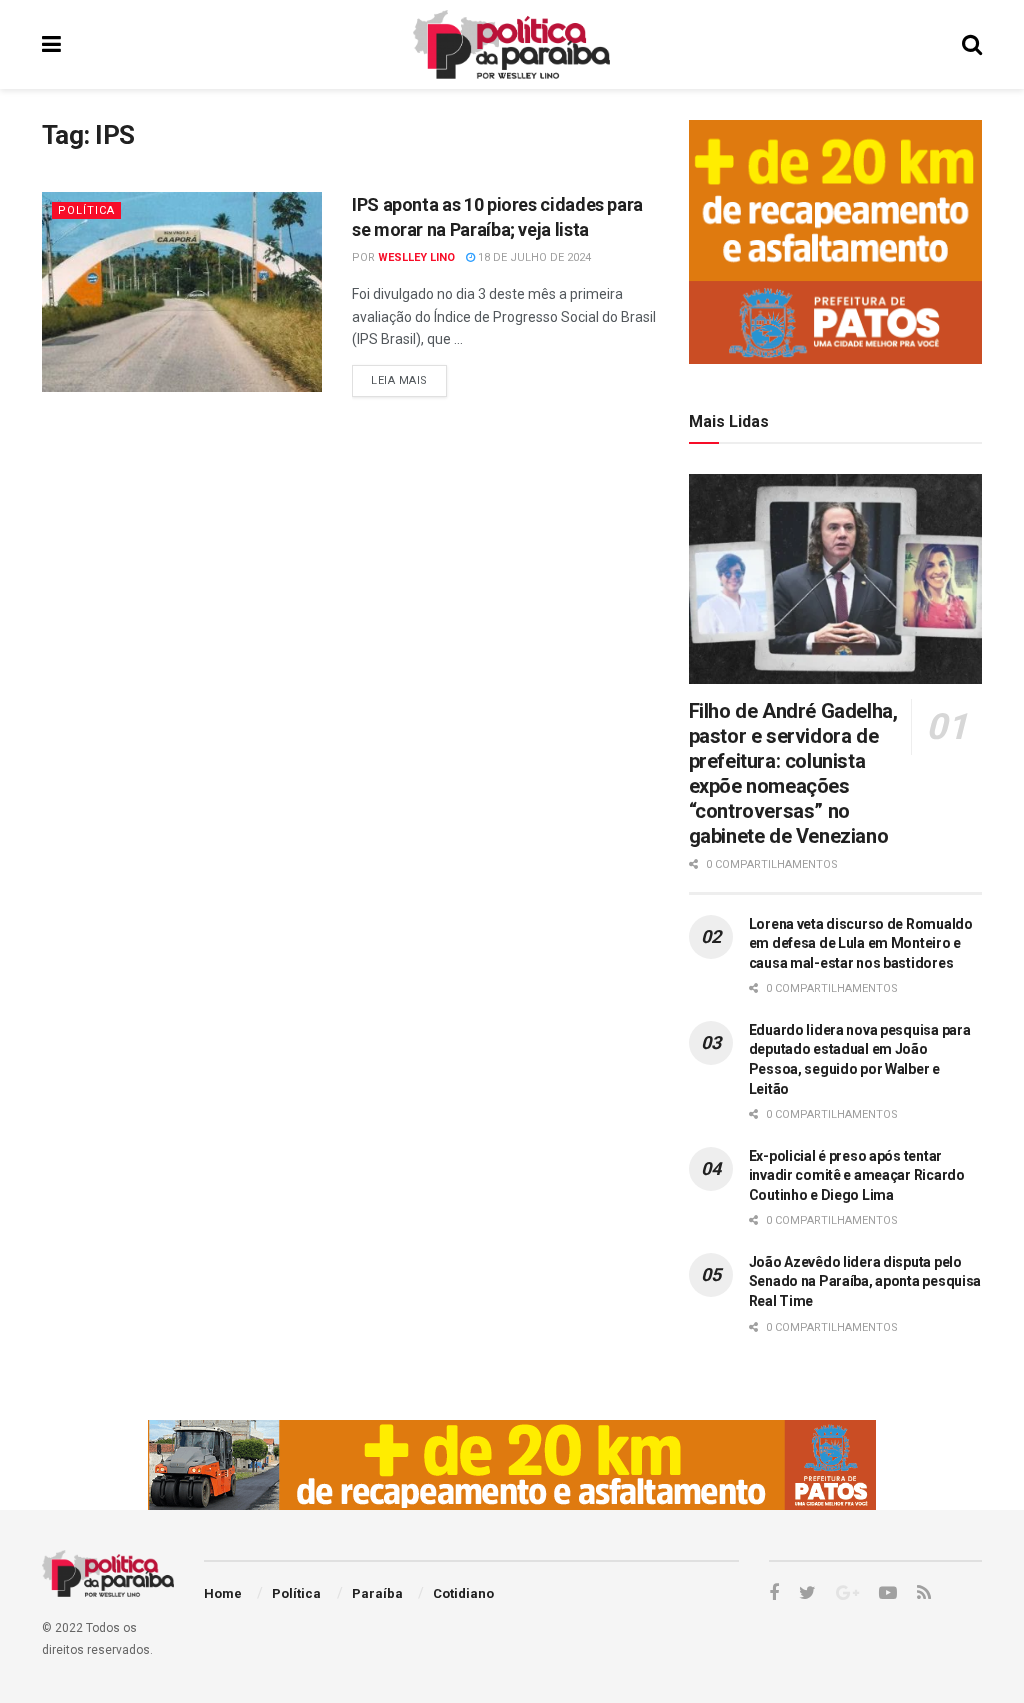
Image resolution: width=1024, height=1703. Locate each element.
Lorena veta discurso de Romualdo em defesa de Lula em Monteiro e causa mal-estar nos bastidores (861, 943)
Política (86, 210)
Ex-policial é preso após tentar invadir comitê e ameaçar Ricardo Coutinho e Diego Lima (857, 1175)
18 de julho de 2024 (533, 257)
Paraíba (377, 1593)
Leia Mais (399, 380)
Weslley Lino (416, 257)
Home (223, 1593)
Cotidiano (463, 1593)
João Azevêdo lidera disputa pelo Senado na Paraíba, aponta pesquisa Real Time (865, 1281)
